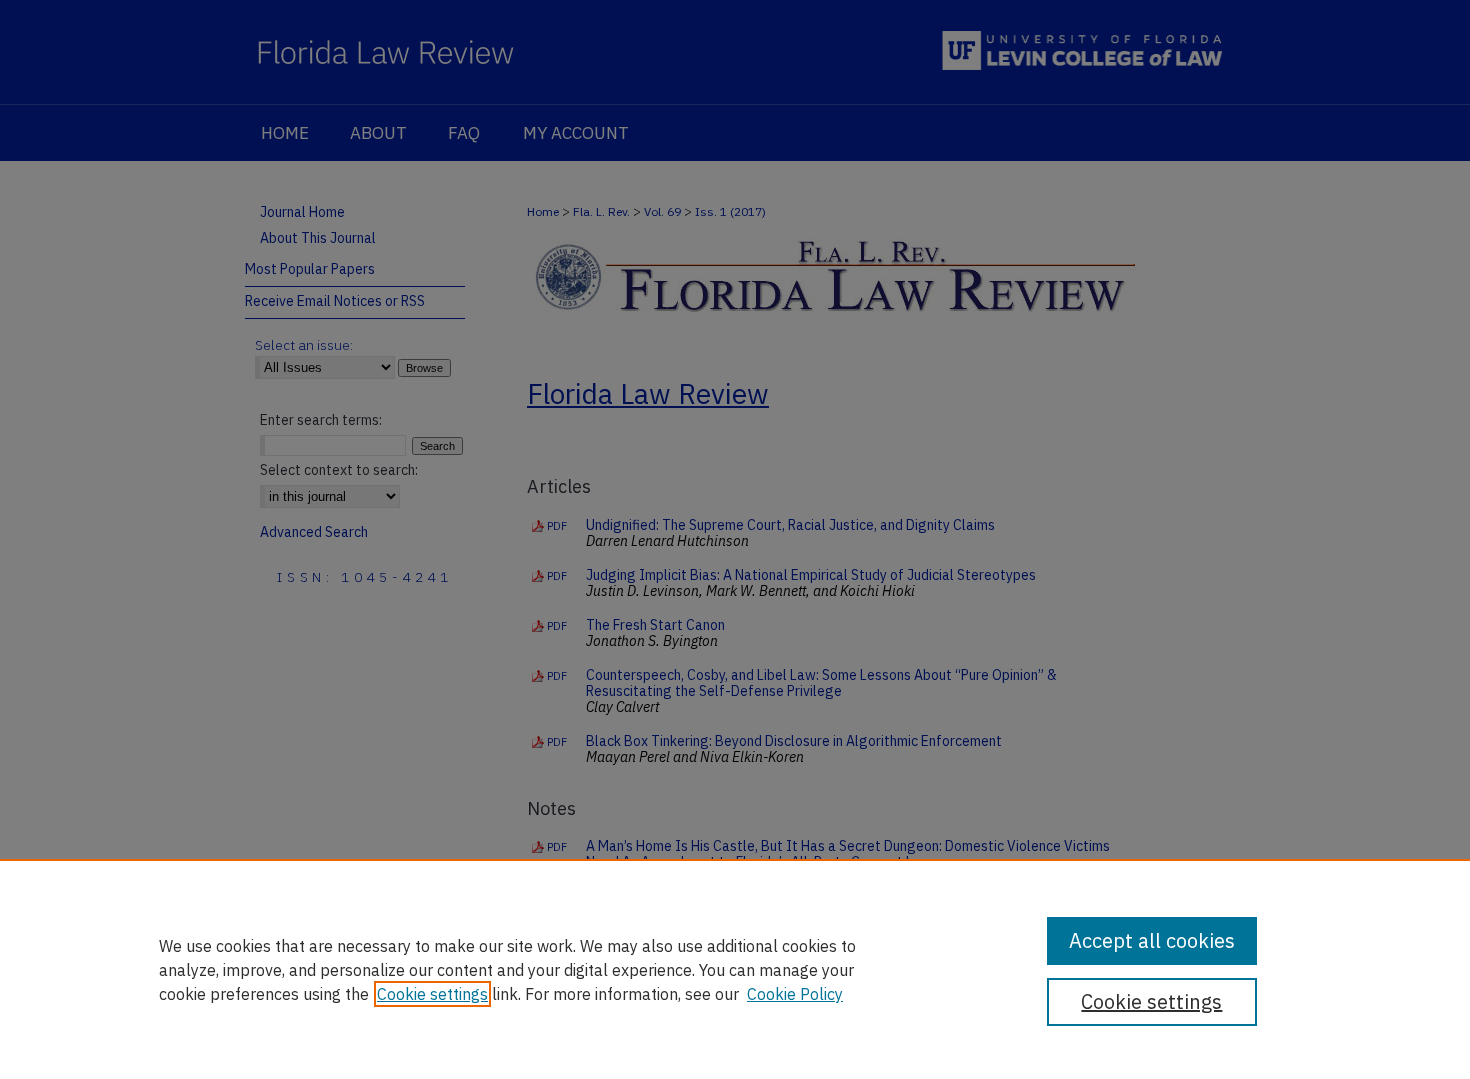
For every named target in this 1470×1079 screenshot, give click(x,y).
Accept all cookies (1152, 940)
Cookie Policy (795, 994)
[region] (735, 969)
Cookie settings (432, 994)
